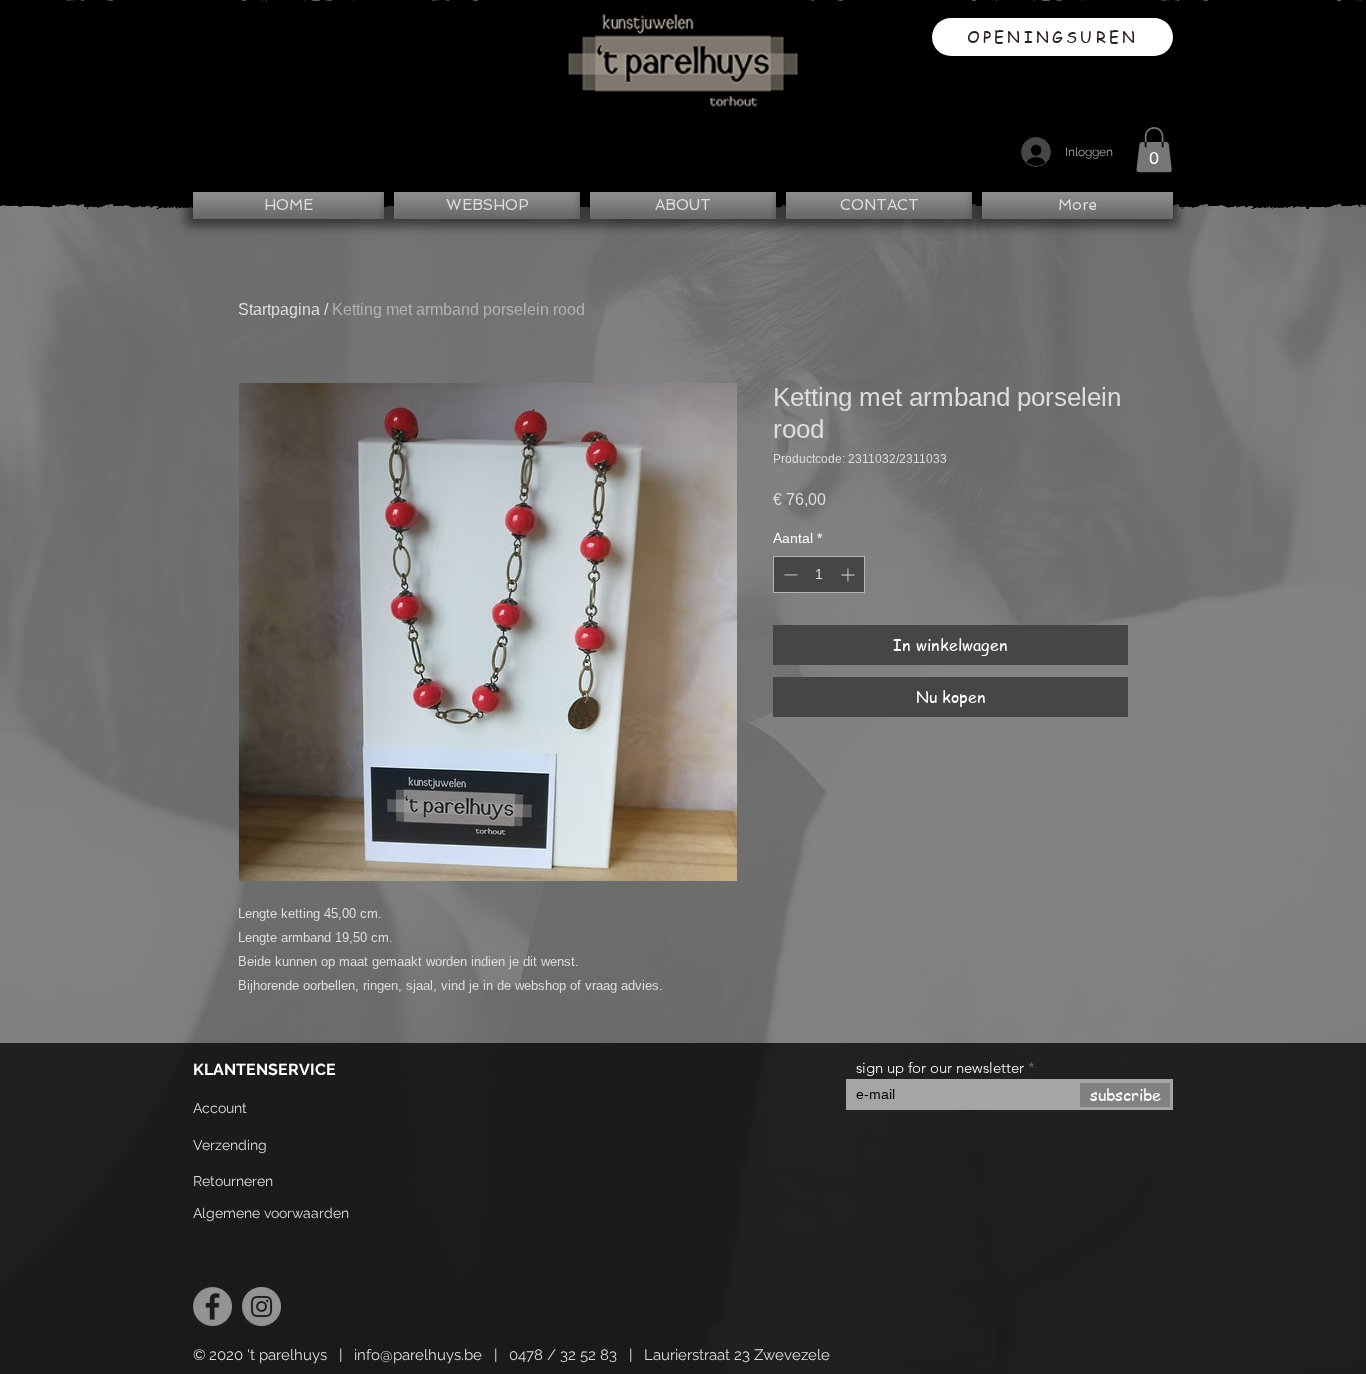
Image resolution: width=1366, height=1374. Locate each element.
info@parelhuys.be (418, 1355)
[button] (1154, 149)
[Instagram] (261, 1306)
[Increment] (849, 574)
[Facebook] (212, 1306)
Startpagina (279, 309)
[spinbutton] (819, 574)
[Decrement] (788, 574)
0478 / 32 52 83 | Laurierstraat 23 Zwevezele (669, 1355)
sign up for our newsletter (940, 1067)
